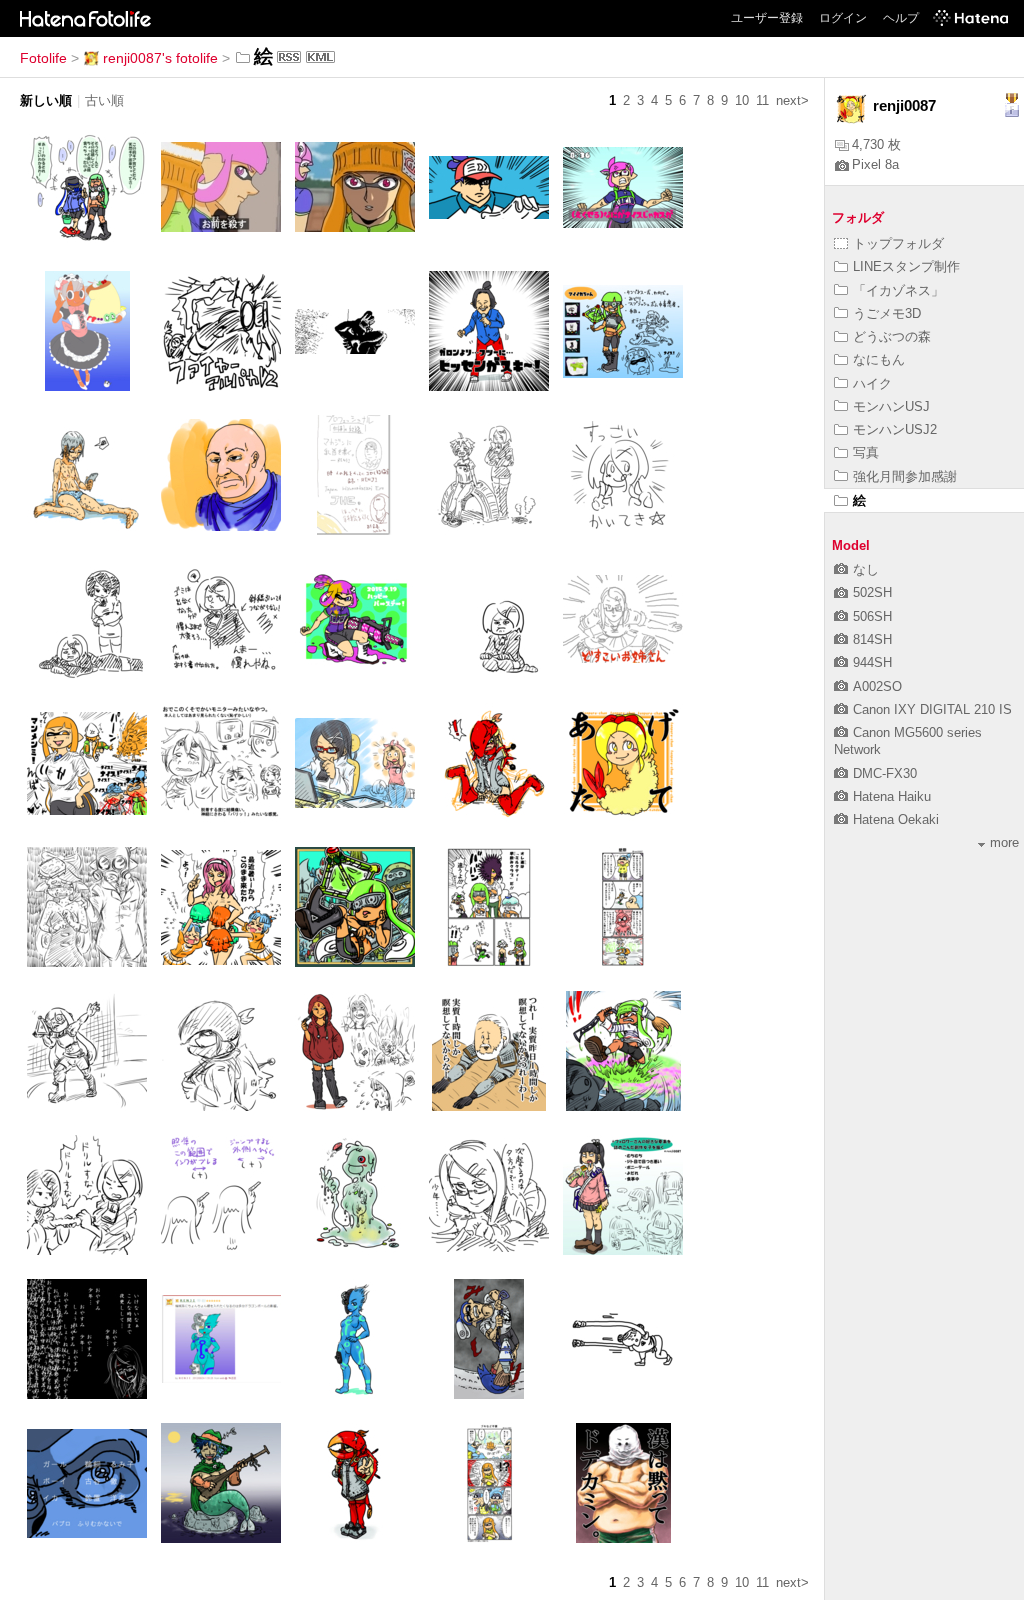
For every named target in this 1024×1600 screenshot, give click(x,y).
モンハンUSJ (891, 406)
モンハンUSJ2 (895, 429)
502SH (872, 592)
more (1004, 842)
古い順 (104, 100)
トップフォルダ (898, 243)
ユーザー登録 (767, 18)
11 (762, 100)
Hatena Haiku (892, 796)
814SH (872, 639)
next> (792, 100)
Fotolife (43, 58)
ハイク (872, 383)
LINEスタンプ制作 (906, 266)
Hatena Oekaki (896, 819)
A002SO (877, 686)
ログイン (843, 18)
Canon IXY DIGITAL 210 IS (932, 709)
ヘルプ (901, 18)
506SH (872, 616)
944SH (872, 662)
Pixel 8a (875, 164)
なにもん (879, 359)
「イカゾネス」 (898, 290)
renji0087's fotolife (160, 58)
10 (742, 100)
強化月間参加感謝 (905, 476)
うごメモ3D (887, 313)
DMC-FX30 (885, 773)
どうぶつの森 (892, 336)
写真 (866, 452)
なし (866, 569)
